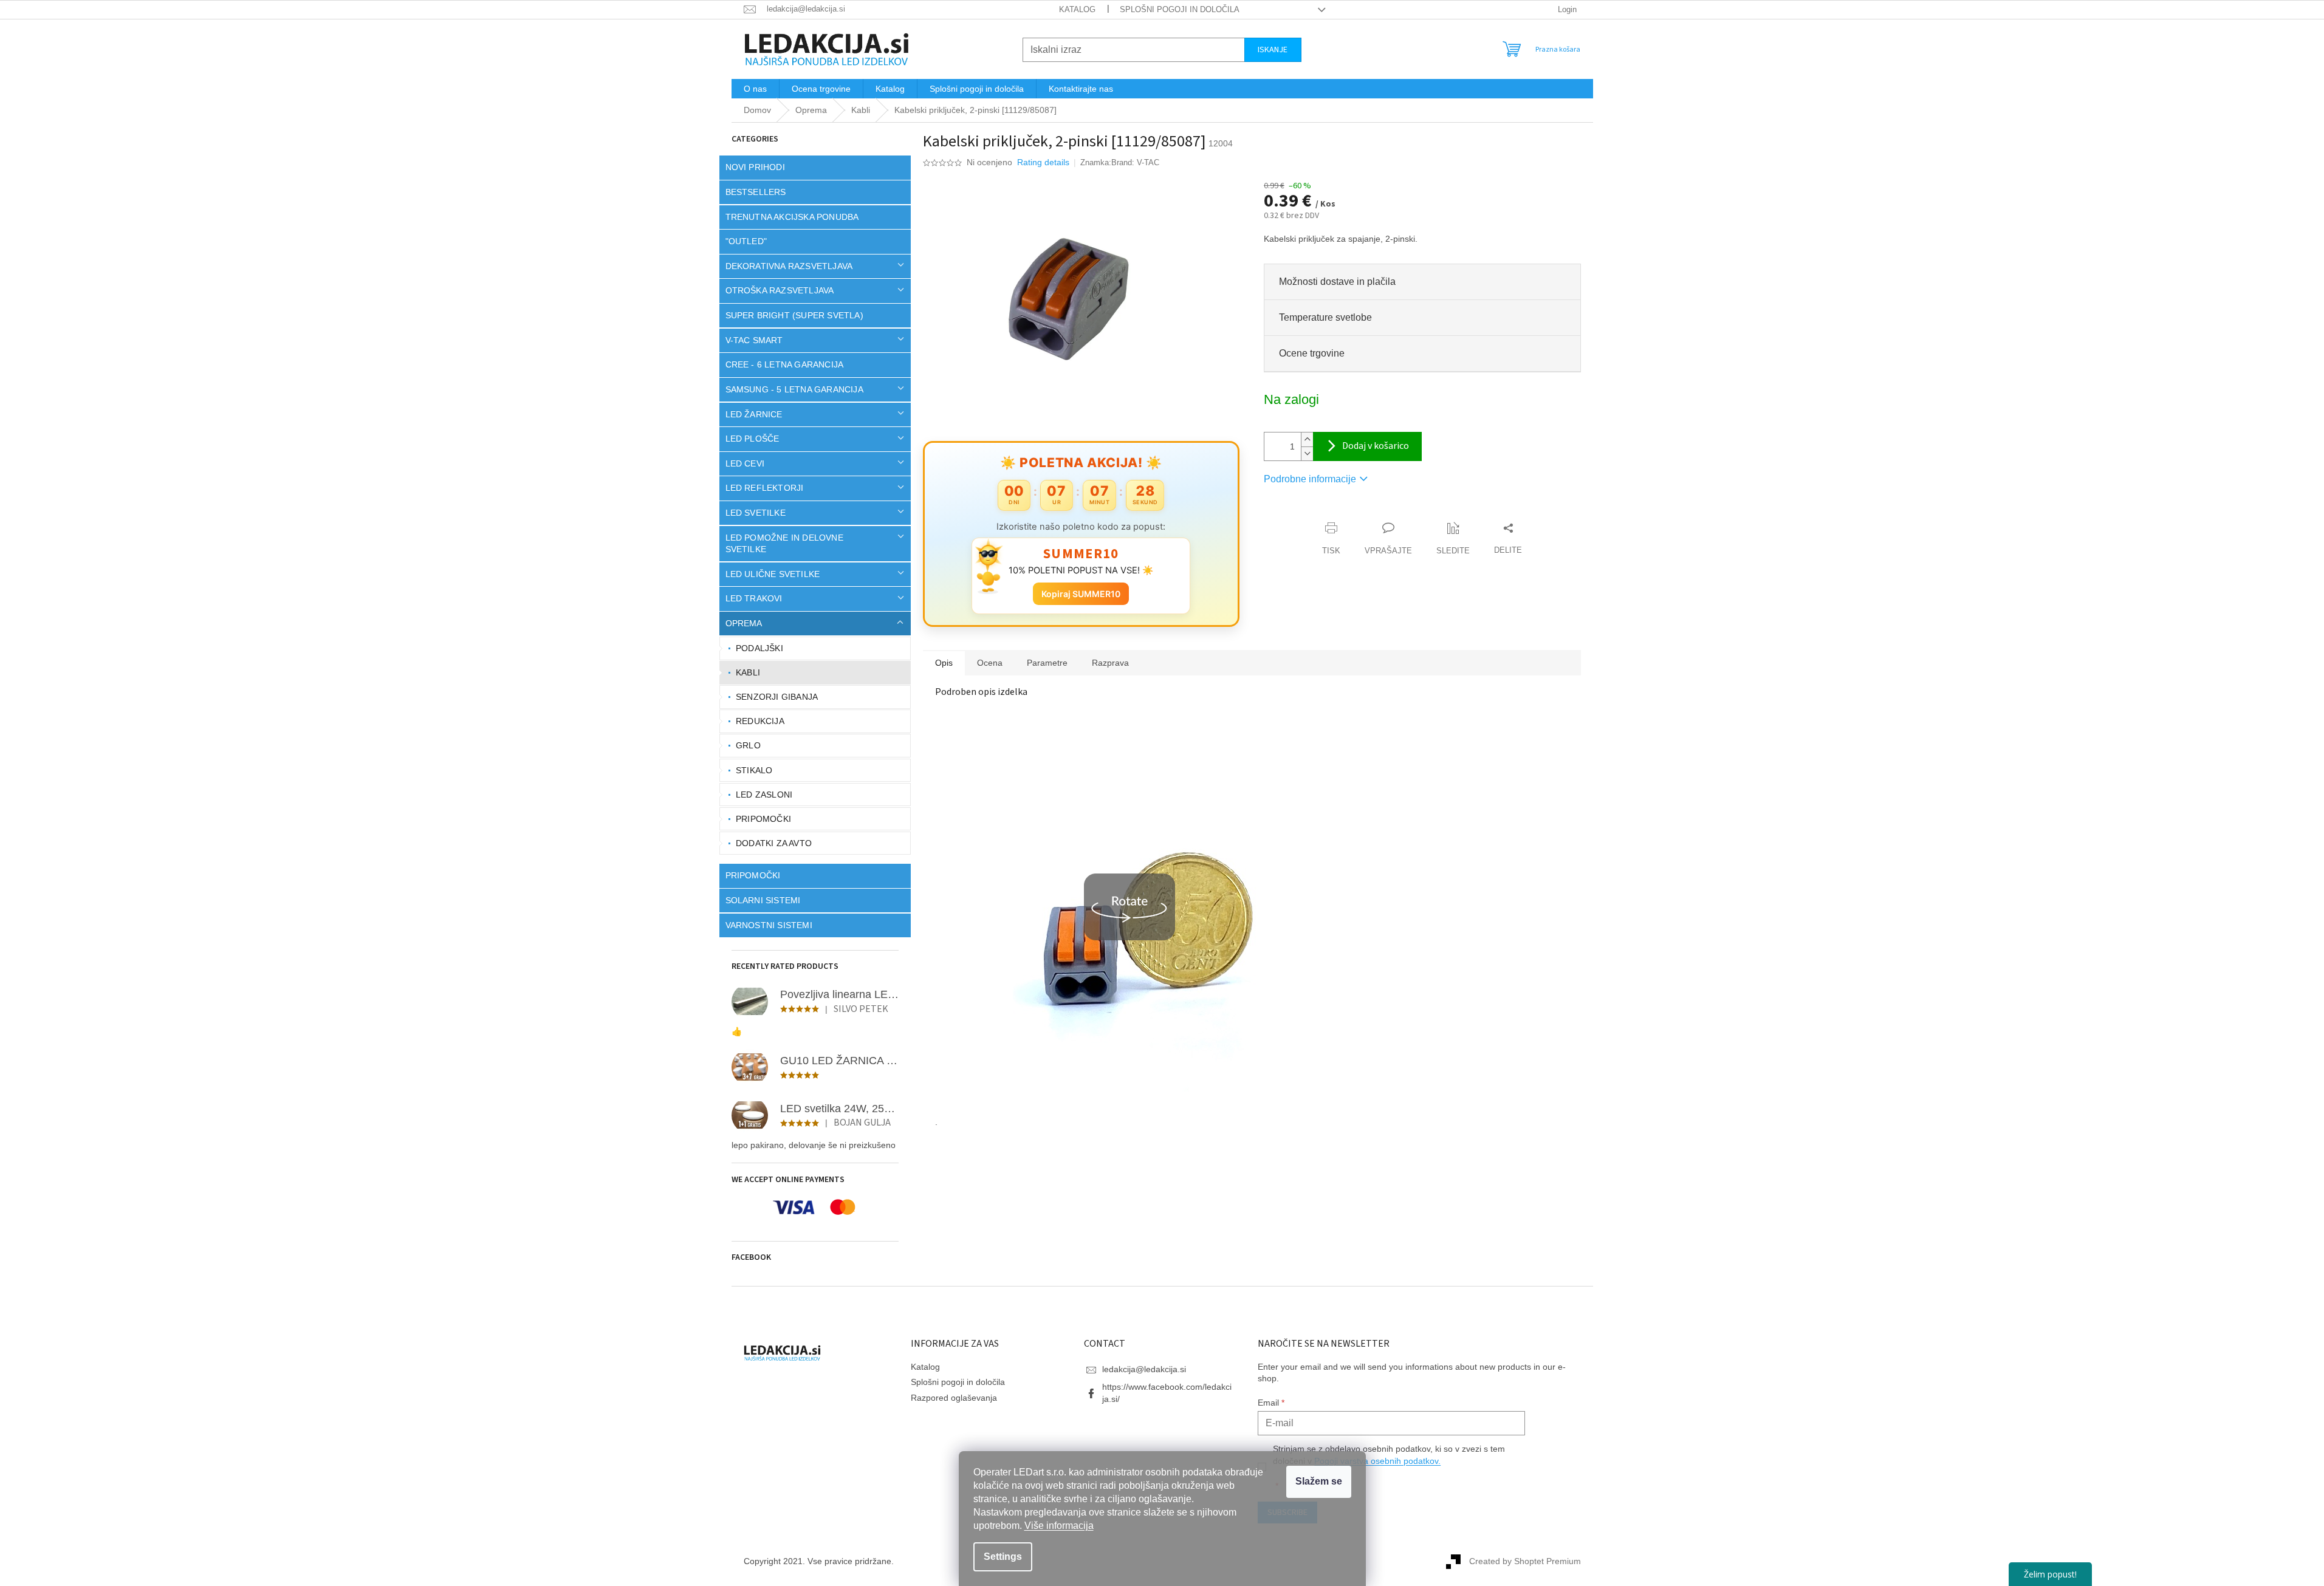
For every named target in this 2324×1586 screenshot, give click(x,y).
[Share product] (1508, 539)
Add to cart (1367, 446)
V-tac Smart (754, 340)
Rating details (1043, 162)
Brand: (1135, 162)
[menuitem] (755, 89)
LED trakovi (754, 598)
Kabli (748, 672)
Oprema (744, 623)
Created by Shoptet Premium (1525, 1560)
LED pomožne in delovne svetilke (784, 543)
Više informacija (1059, 1526)
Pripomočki (763, 819)
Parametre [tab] (1047, 663)
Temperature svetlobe (1325, 317)
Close (1333, 515)
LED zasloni (764, 795)
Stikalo (754, 770)
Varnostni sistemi (769, 925)
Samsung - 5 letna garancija (794, 389)
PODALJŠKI (759, 648)
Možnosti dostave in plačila (1337, 282)
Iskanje (1273, 50)
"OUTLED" (746, 241)
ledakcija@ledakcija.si (1144, 1369)
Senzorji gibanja (777, 697)
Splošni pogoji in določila (1180, 9)
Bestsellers (756, 192)
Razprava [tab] (1110, 663)
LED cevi (745, 463)
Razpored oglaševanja (954, 1398)
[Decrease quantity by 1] (1307, 453)
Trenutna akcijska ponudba (792, 217)
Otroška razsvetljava (780, 290)
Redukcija (760, 721)
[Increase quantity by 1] (1307, 439)
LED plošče (752, 439)
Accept (1319, 1482)
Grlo (748, 745)
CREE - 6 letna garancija (785, 364)
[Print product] (1331, 539)
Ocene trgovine (1312, 353)
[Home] (757, 110)
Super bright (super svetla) (794, 315)
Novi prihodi (755, 167)
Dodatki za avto (774, 843)
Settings (1003, 1557)
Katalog (1077, 9)
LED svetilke (756, 513)
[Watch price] (1453, 539)
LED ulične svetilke (773, 574)
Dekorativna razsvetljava (789, 266)
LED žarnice (754, 414)
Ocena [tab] (990, 663)
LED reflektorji (765, 488)
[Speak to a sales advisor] (1388, 539)
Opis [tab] (944, 663)
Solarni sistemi (763, 900)
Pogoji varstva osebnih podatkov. (1377, 1461)
